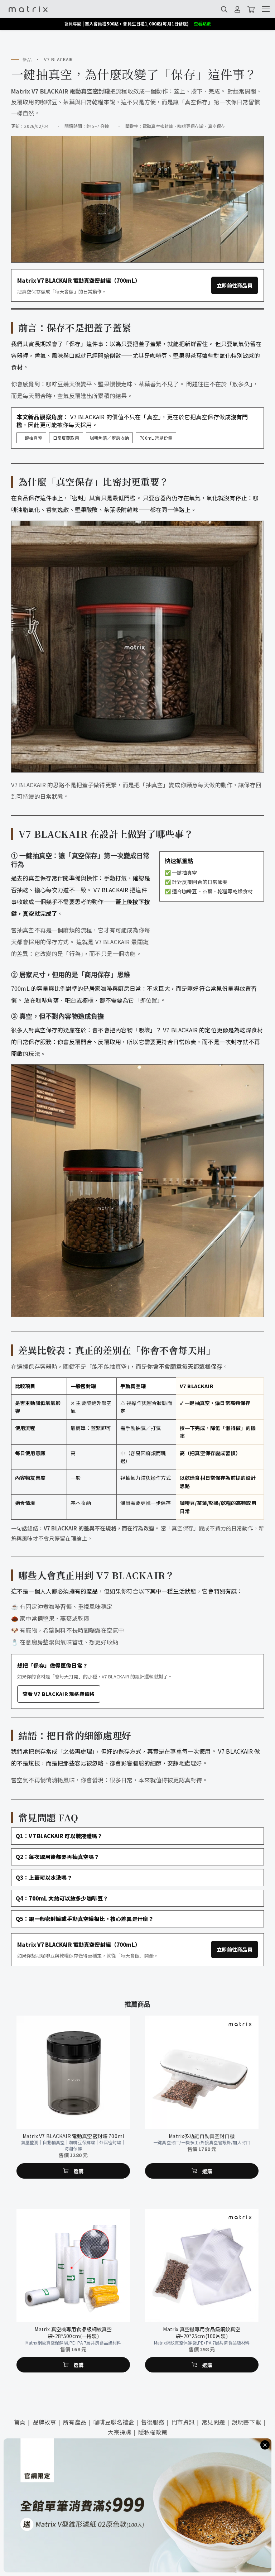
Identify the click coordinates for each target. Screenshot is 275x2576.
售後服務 (153, 2422)
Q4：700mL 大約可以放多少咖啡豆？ (62, 1898)
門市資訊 (183, 2422)
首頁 (20, 2422)
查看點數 (202, 23)
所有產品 (75, 2422)
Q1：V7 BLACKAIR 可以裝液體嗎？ (59, 1836)
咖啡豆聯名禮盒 (114, 2422)
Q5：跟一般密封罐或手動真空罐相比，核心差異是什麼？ (85, 1919)
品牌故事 (45, 2422)
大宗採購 (119, 2432)
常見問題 (213, 2422)
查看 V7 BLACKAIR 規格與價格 (59, 1694)
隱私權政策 (153, 2432)
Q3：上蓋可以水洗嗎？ (44, 1877)
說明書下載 (247, 2422)
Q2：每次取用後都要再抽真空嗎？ (58, 1857)
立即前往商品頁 (235, 285)
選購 (79, 2118)
